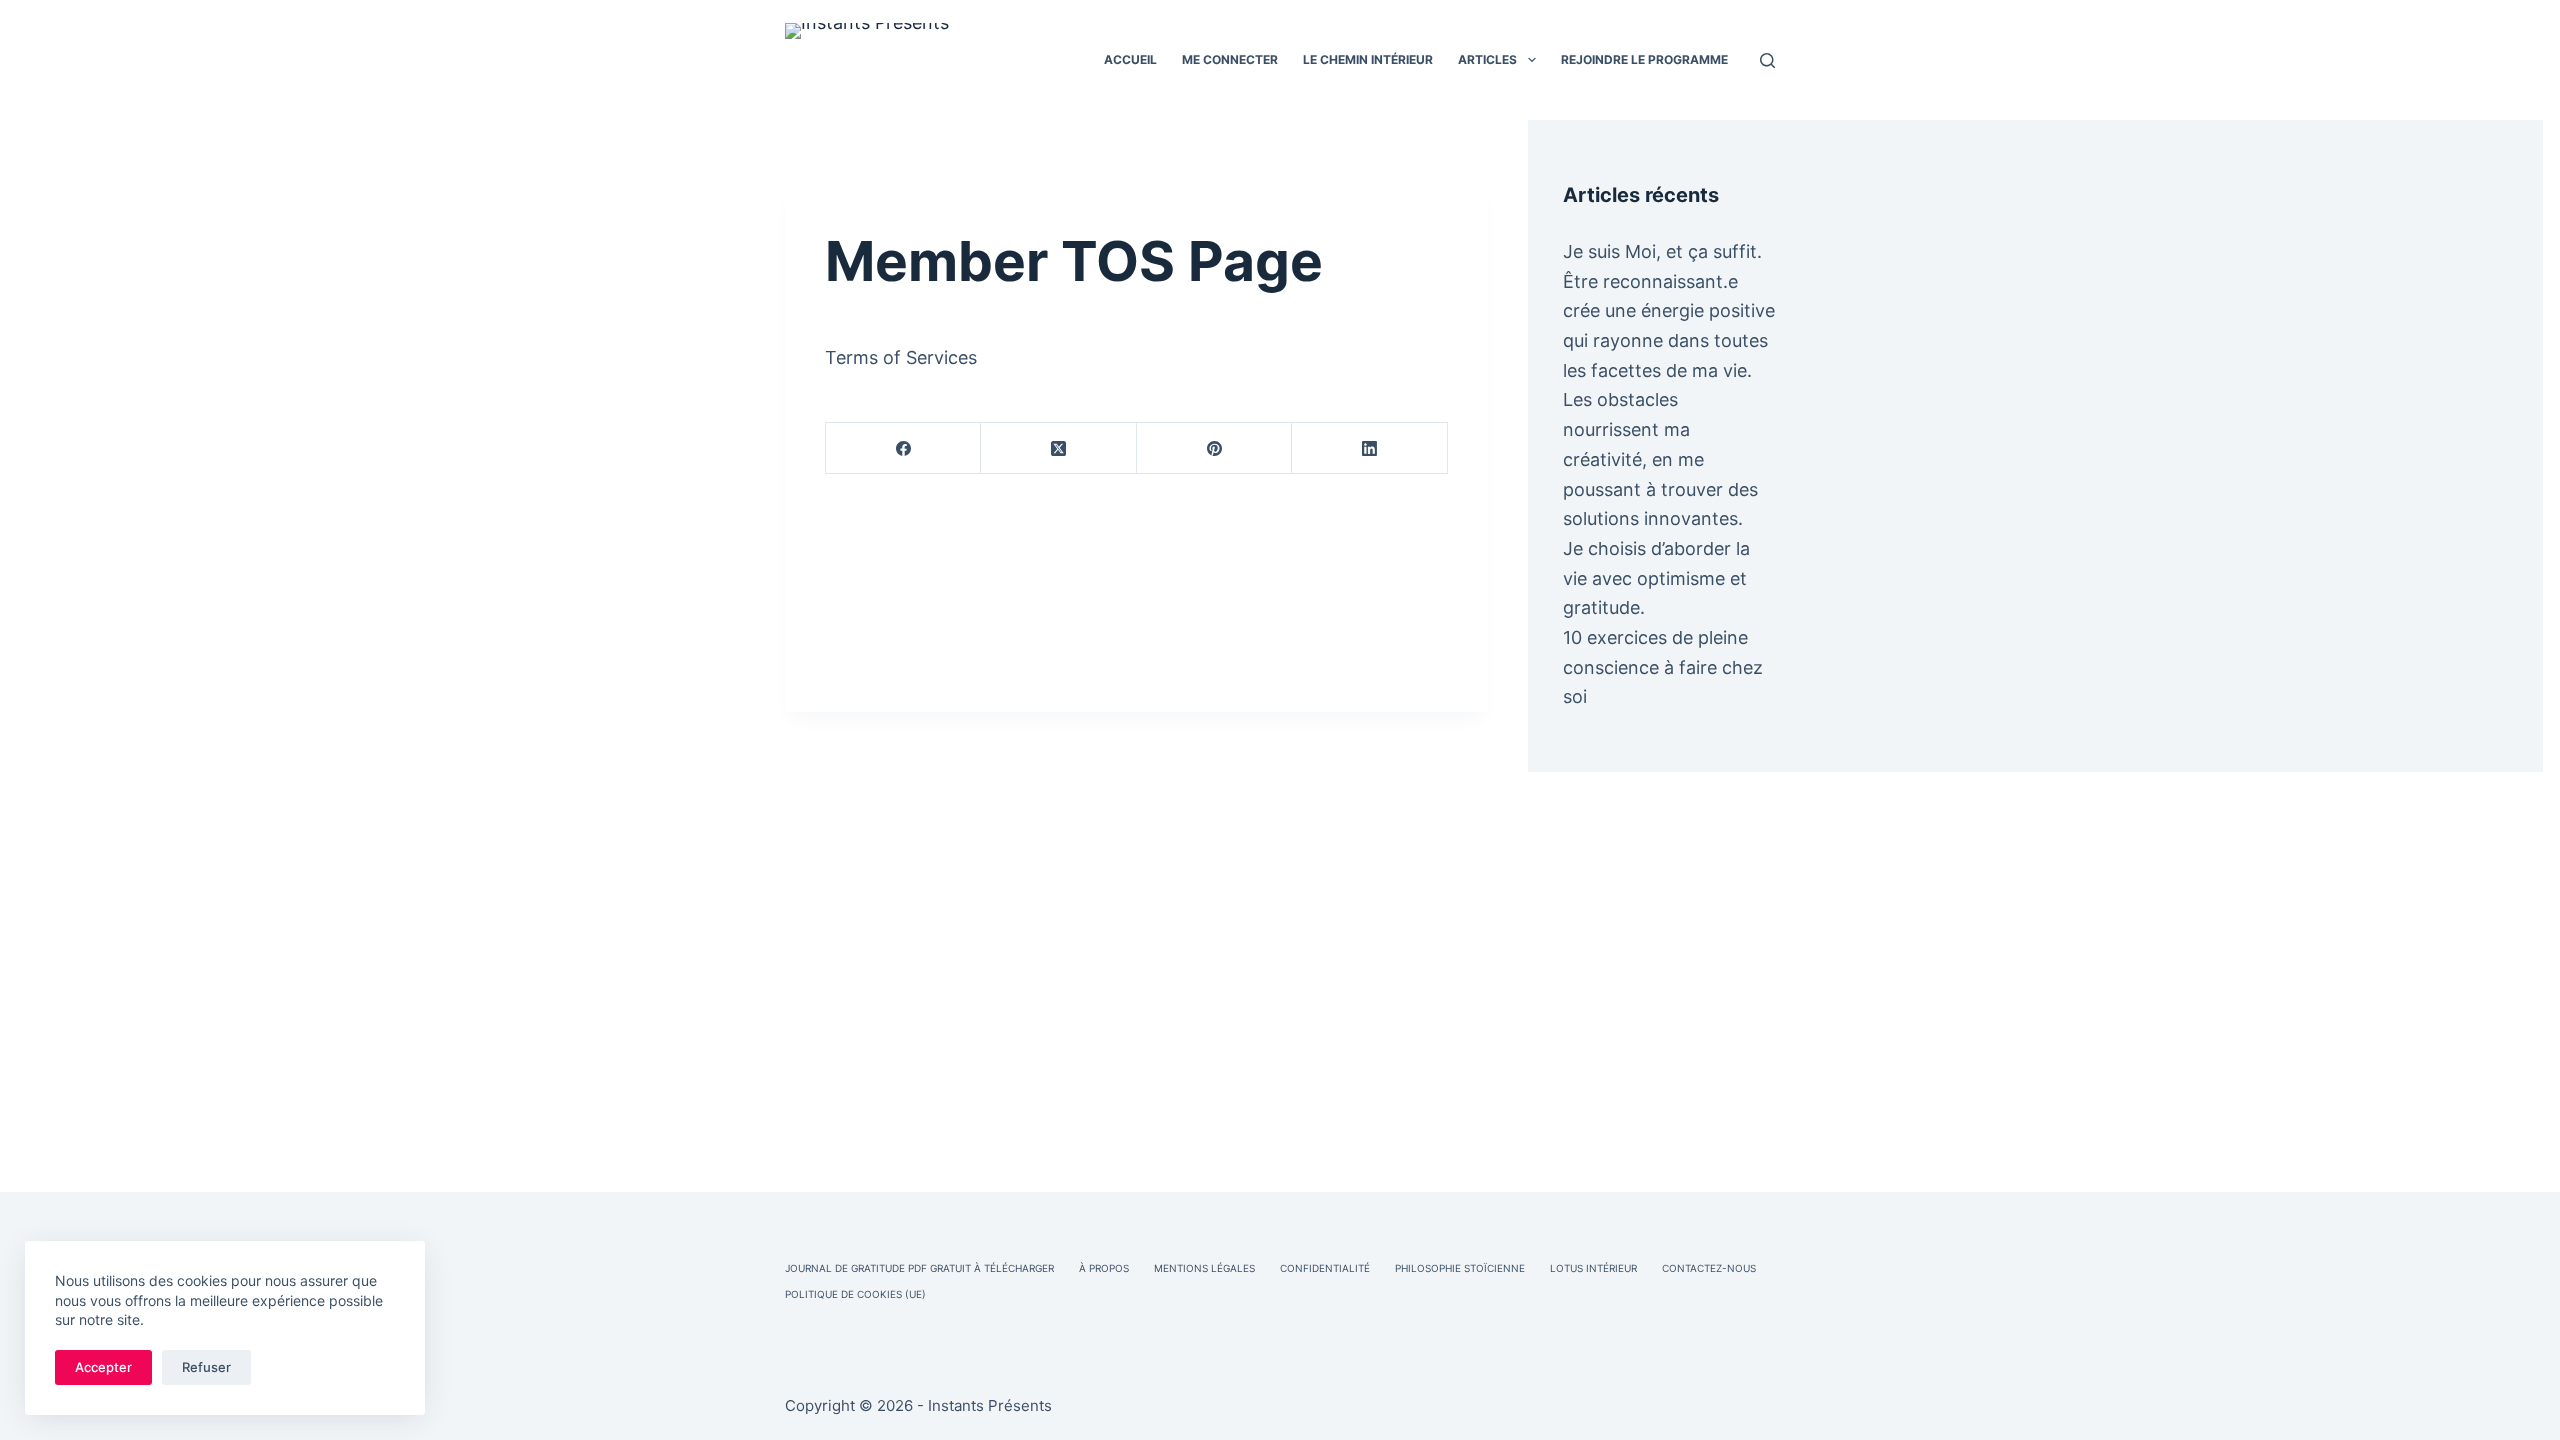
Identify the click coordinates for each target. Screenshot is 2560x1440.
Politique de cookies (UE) (855, 1294)
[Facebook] (903, 448)
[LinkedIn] (1369, 448)
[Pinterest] (1214, 448)
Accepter (103, 1367)
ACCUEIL (1130, 59)
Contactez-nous (1709, 1268)
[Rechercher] (1767, 60)
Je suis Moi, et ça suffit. (1662, 251)
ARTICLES (1487, 59)
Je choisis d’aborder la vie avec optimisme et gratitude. (1656, 578)
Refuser (206, 1367)
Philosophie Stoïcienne (1460, 1268)
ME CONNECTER (1230, 59)
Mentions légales (1204, 1268)
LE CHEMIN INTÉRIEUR (1368, 59)
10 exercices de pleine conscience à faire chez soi (1663, 667)
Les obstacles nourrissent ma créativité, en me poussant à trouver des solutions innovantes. (1660, 459)
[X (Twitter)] (1058, 448)
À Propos (1104, 1268)
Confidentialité (1325, 1268)
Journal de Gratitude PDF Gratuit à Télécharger (919, 1268)
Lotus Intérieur (1593, 1268)
